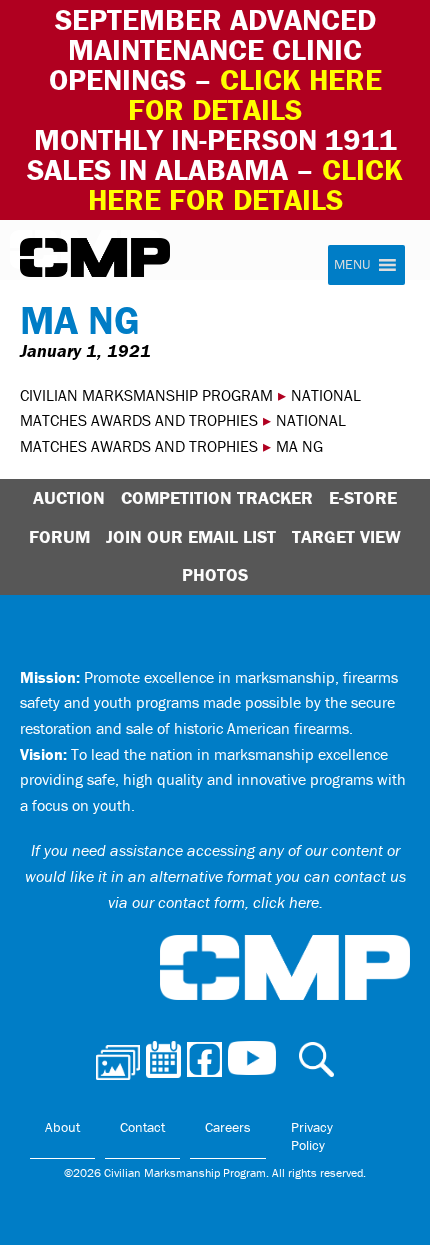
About (62, 1127)
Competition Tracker (217, 497)
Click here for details (255, 94)
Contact (142, 1127)
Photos (215, 574)
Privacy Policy (312, 1136)
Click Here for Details (246, 184)
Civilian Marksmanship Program (95, 258)
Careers (228, 1127)
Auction (69, 497)
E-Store (363, 497)
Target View (346, 536)
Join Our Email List (191, 536)
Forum (59, 536)
